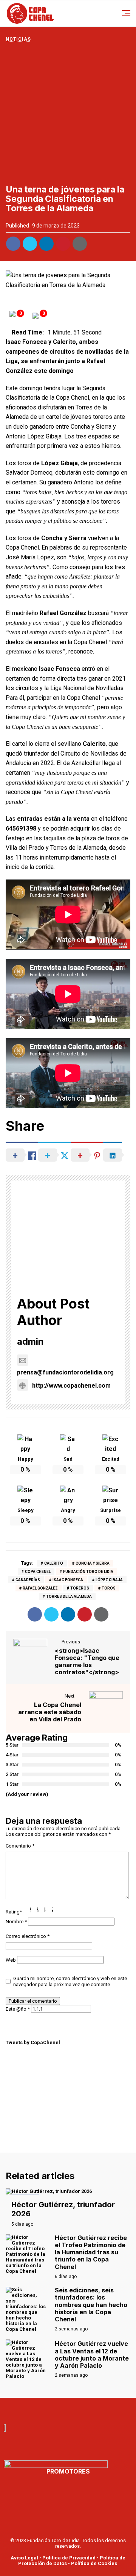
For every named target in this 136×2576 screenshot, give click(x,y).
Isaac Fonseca (68, 1580)
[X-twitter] (76, 2409)
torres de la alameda (69, 1596)
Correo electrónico (28, 1936)
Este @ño (18, 2009)
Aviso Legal (24, 2558)
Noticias (18, 39)
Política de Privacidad (69, 2558)
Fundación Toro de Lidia (88, 1572)
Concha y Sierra (93, 1563)
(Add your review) (27, 1794)
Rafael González (40, 1588)
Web (11, 1960)
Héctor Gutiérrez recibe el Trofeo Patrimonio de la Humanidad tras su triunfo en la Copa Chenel (91, 2252)
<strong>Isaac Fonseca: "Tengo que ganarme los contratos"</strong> (87, 1661)
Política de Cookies (94, 2563)
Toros (109, 1588)
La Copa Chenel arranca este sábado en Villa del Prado (50, 1712)
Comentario (20, 1846)
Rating (14, 1912)
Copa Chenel (38, 1572)
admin (30, 1341)
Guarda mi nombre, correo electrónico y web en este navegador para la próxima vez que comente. (70, 1981)
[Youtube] (60, 2409)
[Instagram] (93, 2409)
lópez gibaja (109, 1580)
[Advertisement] (68, 113)
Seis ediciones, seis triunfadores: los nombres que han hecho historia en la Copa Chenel (91, 2305)
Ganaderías (28, 1580)
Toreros (80, 1588)
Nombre (16, 1922)
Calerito (54, 1563)
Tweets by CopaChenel (33, 2042)
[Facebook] (43, 2409)
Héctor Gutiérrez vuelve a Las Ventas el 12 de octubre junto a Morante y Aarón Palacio (92, 2355)
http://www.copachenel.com (71, 1386)
